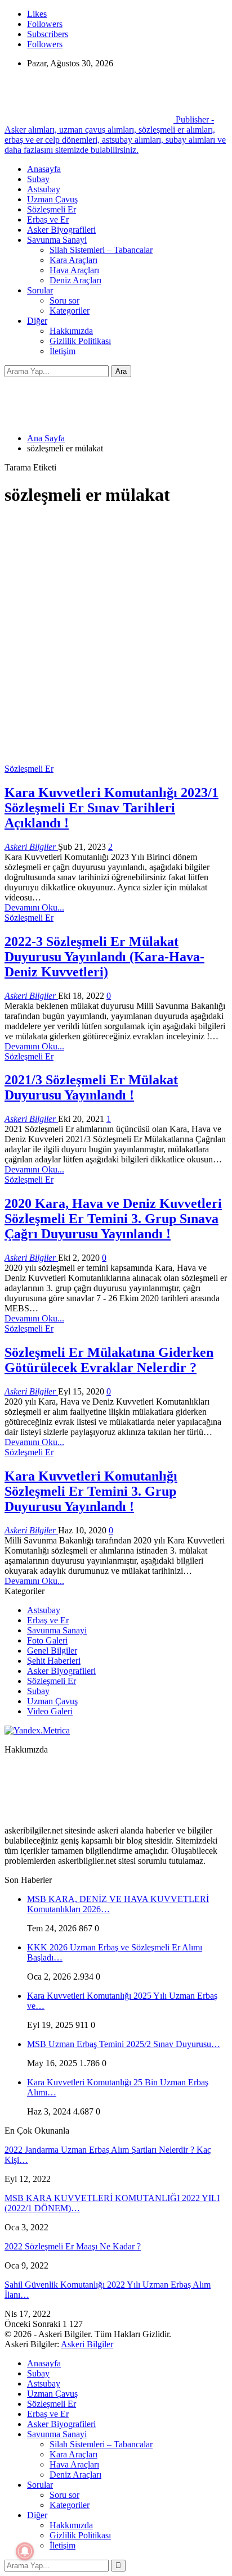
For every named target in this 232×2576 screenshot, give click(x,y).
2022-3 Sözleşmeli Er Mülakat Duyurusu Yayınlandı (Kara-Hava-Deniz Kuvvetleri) (104, 957)
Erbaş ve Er (48, 219)
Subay (38, 179)
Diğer (37, 321)
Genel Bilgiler (52, 1651)
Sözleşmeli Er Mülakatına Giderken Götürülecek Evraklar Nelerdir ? (109, 1360)
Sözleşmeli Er (52, 209)
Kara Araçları (73, 260)
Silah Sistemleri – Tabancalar (101, 250)
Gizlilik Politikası (80, 341)
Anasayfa (44, 169)
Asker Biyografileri (61, 230)
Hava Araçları (74, 270)
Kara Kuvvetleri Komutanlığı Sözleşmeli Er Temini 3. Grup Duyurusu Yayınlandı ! (91, 1491)
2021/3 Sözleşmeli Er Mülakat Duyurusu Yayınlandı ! (91, 1087)
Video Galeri (50, 1711)
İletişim (63, 351)
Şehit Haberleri (54, 1661)
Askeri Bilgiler (87, 2344)
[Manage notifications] (25, 2551)
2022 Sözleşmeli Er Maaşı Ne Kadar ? (73, 2246)
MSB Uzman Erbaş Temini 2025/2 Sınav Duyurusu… (124, 2044)
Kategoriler (70, 311)
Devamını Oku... (34, 907)
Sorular (40, 290)
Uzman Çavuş (52, 199)
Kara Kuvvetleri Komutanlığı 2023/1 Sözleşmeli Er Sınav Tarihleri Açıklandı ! (111, 808)
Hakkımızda (71, 331)
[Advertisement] (116, 633)
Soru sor (64, 300)
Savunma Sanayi (57, 240)
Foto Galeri (47, 1640)
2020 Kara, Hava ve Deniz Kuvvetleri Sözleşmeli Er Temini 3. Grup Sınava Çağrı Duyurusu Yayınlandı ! (113, 1219)
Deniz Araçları (75, 280)
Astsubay (44, 189)
